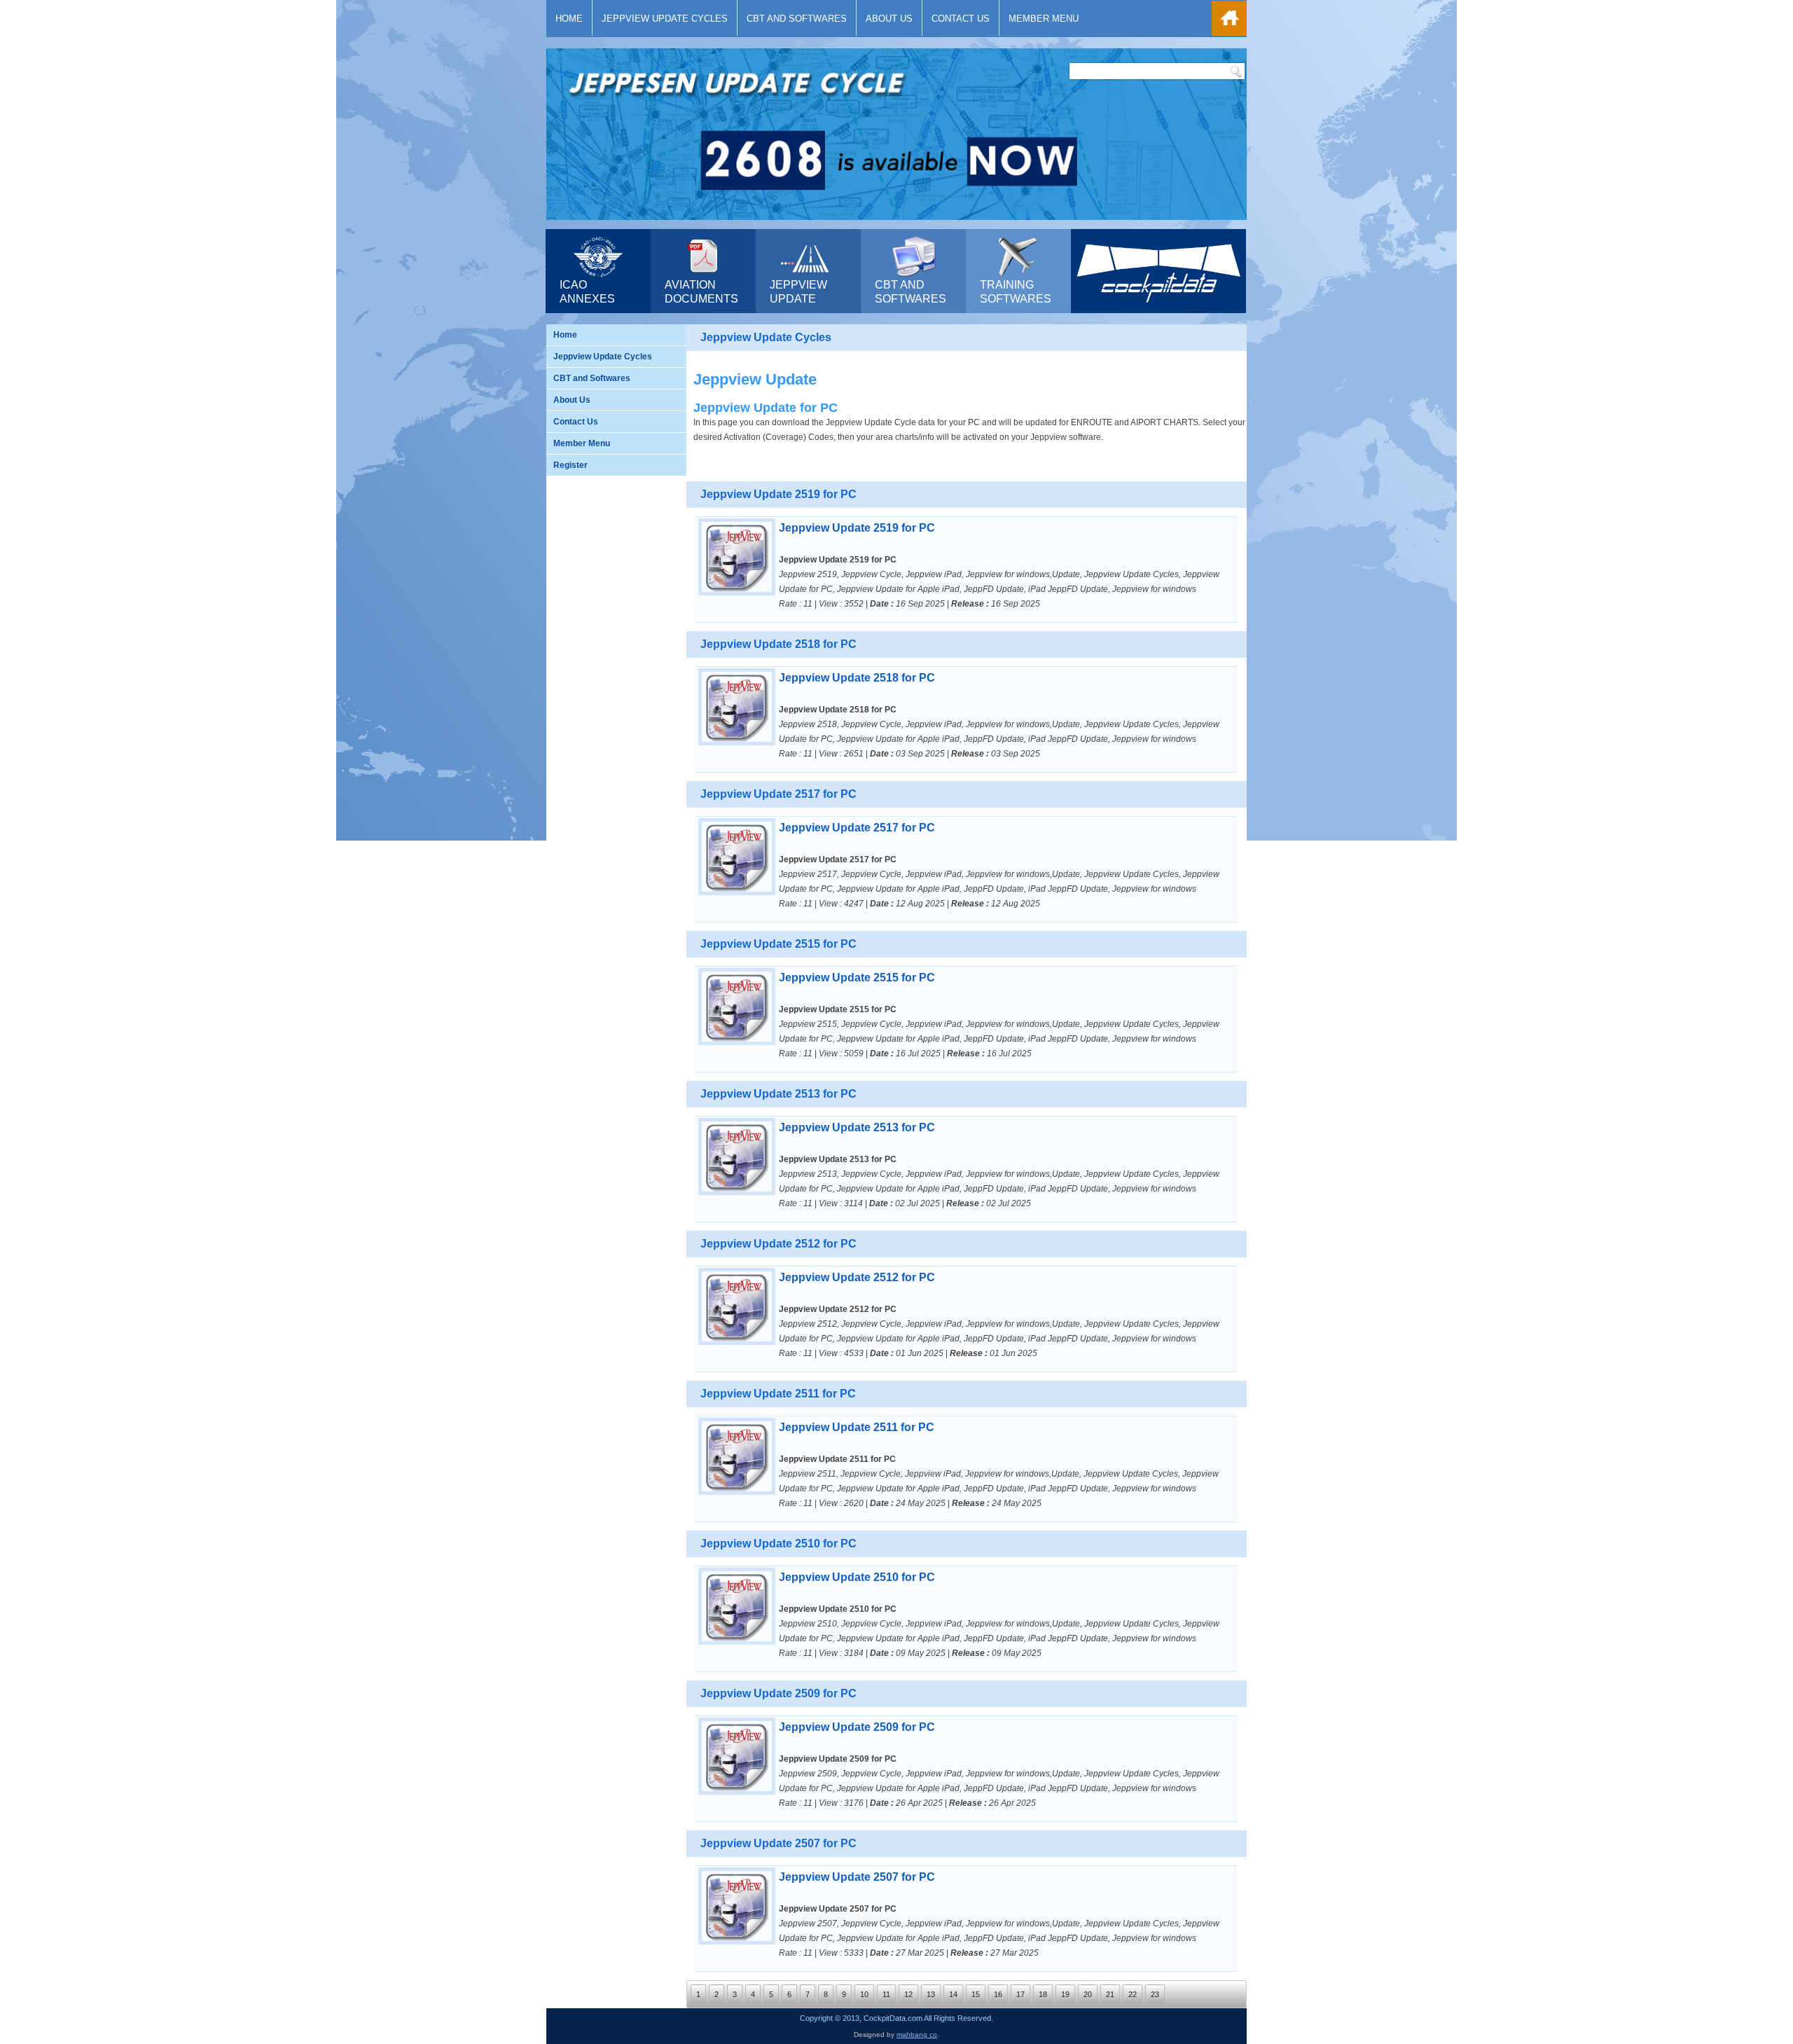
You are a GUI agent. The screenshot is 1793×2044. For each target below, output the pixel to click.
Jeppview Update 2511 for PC (857, 1427)
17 (1020, 1994)
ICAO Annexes (587, 292)
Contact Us (961, 19)
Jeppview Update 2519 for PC (857, 528)
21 (1110, 1994)
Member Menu (1044, 19)
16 (998, 1994)
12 (908, 1994)
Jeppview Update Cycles (665, 19)
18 (1043, 1994)
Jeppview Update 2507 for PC (857, 1877)
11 (886, 1994)
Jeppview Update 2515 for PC (857, 978)
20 (1088, 1994)
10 (864, 1994)
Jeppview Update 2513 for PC (857, 1127)
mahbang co (917, 2035)
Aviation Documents (701, 292)
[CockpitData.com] (1158, 306)
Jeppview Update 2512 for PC (857, 1277)
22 (1133, 1994)
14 (953, 1994)
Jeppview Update (798, 292)
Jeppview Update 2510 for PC (857, 1577)
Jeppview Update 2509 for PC (857, 1727)
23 (1155, 1994)
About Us (889, 19)
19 (1065, 1994)
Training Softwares (1016, 292)
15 (976, 1994)
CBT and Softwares (797, 19)
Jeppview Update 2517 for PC (857, 828)
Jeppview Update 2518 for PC (857, 678)
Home (569, 19)
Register (570, 465)
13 (931, 1994)
